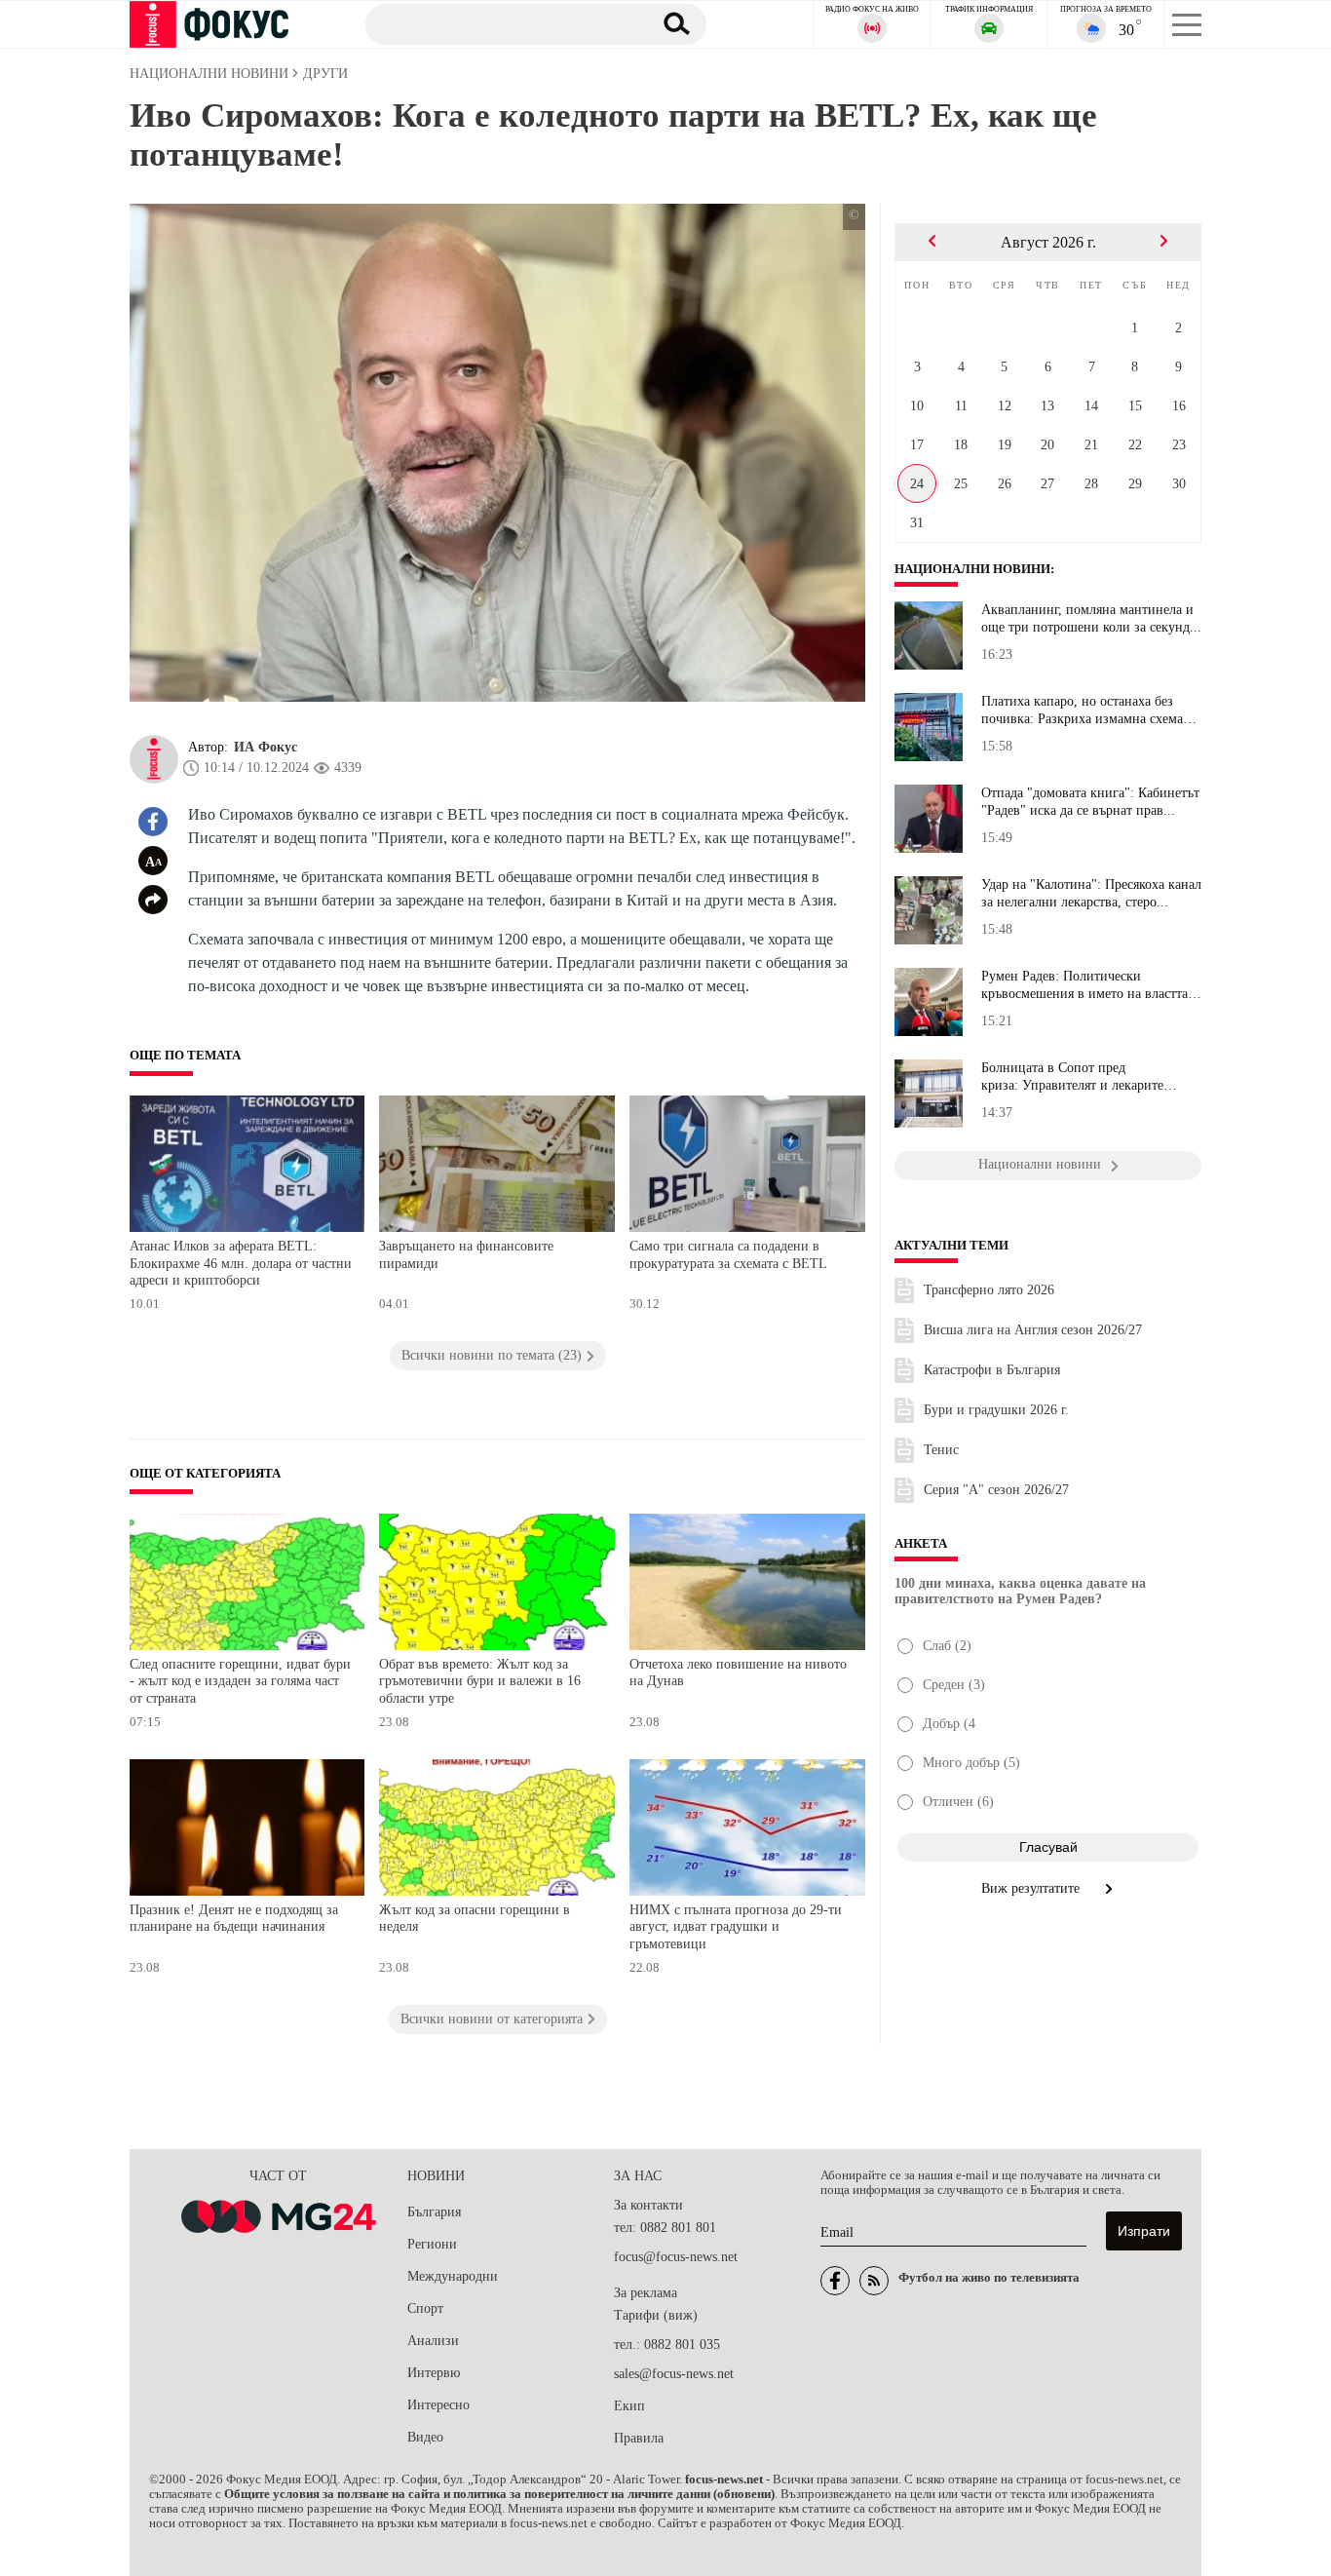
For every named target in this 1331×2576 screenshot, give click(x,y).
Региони (432, 2244)
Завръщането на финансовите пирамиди (466, 1255)
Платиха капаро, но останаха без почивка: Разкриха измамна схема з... (1082, 711)
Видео (425, 2437)
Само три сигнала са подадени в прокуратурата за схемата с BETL (728, 1255)
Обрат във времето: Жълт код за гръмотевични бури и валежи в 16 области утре (480, 1681)
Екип (629, 2406)
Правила (639, 2438)
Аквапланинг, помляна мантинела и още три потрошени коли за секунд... (1091, 618)
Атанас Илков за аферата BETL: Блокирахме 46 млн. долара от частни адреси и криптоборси (241, 1263)
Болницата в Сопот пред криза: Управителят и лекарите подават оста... (1072, 1077)
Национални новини (972, 569)
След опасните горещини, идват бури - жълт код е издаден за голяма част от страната (240, 1681)
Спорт (425, 2308)
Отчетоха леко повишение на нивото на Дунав (738, 1673)
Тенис (941, 1450)
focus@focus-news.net (676, 2257)
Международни (453, 2276)
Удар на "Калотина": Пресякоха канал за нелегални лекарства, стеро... (1091, 893)
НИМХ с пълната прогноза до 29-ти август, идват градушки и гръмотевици (736, 1927)
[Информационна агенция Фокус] (835, 2281)
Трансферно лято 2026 (989, 1290)
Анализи (433, 2341)
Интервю (434, 2373)
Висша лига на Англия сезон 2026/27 (1033, 1330)
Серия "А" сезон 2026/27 (996, 1490)
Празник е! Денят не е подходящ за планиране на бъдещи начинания (234, 1919)
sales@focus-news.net (674, 2374)
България (434, 2212)
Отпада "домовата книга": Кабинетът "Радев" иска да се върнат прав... (1090, 802)
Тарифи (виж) (656, 2315)
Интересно (438, 2405)
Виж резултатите (1032, 1888)
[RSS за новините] (874, 2281)
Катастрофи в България (992, 1370)
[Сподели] (153, 900)
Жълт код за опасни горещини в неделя (475, 1919)
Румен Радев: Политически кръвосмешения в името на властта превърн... (1084, 985)
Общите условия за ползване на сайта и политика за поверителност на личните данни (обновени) (499, 2494)
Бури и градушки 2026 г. (996, 1410)
